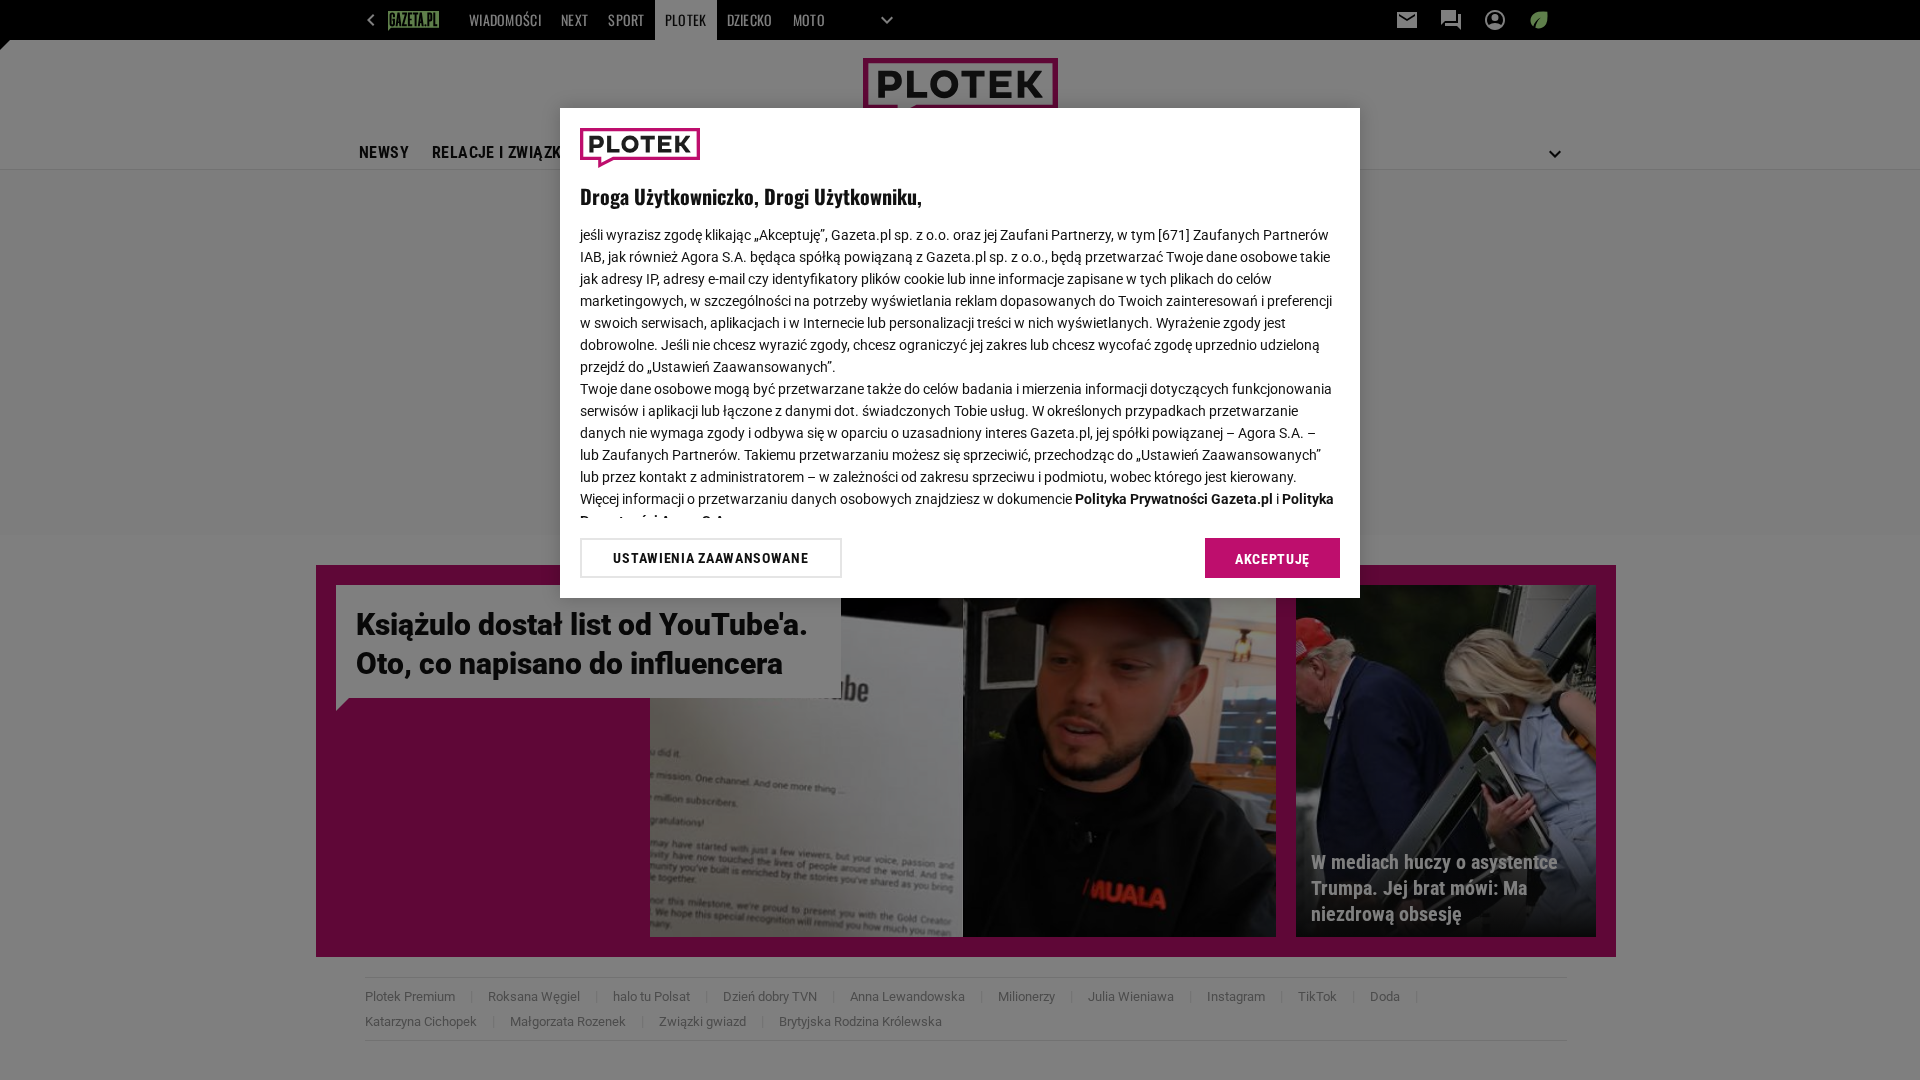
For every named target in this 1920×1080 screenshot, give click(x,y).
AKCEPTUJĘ (1272, 559)
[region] (960, 353)
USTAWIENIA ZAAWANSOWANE (710, 558)
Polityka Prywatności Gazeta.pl (1174, 499)
